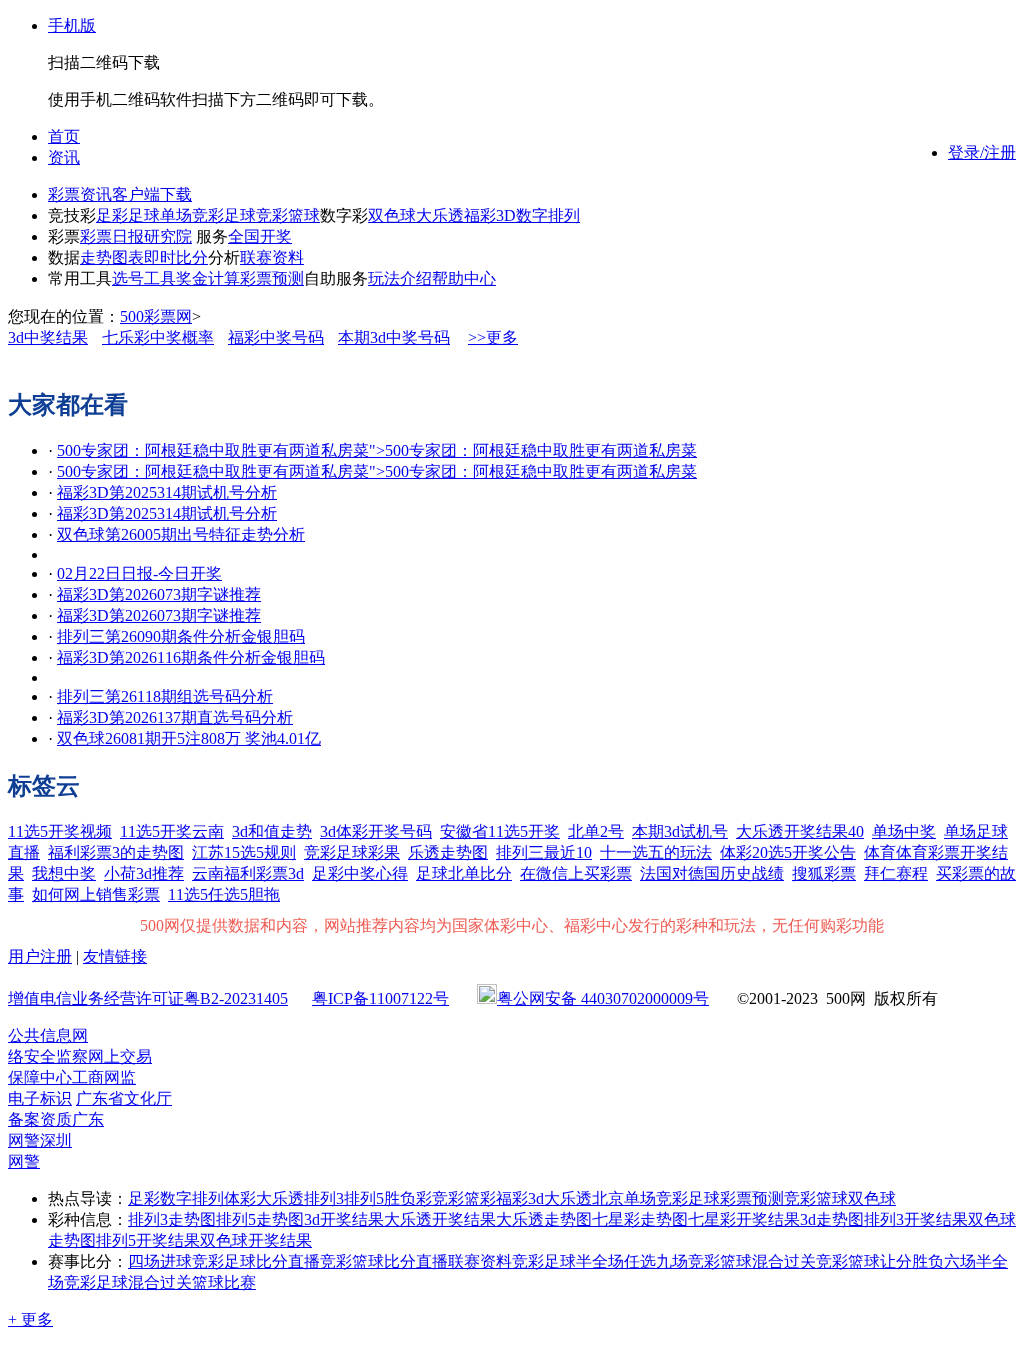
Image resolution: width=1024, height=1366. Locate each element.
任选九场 (656, 1261)
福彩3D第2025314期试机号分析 (167, 492)
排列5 (364, 1198)
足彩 (112, 215)
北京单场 (624, 1198)
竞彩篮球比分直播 (384, 1261)
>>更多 (493, 337)
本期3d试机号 (680, 831)
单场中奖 (904, 831)
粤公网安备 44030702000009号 (603, 998)
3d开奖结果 (344, 1219)
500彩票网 (156, 316)
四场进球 (160, 1261)
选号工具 (144, 278)
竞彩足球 (224, 215)
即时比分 (176, 257)
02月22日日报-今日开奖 (139, 573)
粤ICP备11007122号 (380, 998)
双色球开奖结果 (256, 1240)
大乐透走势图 (544, 1219)
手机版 (72, 25)
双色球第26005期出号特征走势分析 (181, 534)
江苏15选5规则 (244, 852)
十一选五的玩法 (656, 852)
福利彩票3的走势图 (116, 852)
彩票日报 (112, 236)
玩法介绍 (400, 278)
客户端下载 (152, 194)
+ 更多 (30, 1319)
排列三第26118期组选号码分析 (165, 696)
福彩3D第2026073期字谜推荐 (159, 594)
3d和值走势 (272, 831)
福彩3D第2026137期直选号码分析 (175, 717)
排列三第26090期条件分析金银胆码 (181, 636)
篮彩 (480, 1198)
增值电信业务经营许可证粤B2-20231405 (148, 998)
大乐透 (440, 215)
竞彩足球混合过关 (128, 1282)
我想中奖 (64, 873)
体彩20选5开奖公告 (788, 852)
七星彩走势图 (640, 1219)
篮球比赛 (224, 1282)
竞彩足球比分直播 (256, 1261)
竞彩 (448, 1198)
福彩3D (490, 215)
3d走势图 (832, 1219)
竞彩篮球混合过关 (752, 1261)
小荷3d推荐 (144, 873)
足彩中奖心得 (360, 873)
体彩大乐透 (264, 1198)
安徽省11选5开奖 (500, 831)
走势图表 (112, 257)
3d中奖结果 (48, 337)
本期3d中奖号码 (394, 337)
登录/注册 (982, 152)
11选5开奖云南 (172, 831)
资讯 (64, 157)
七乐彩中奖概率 (158, 337)
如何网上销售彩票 (96, 894)
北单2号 (596, 831)
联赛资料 (272, 257)
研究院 (168, 236)
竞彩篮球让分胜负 (880, 1261)
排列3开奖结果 (916, 1219)
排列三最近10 (544, 852)
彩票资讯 (80, 194)
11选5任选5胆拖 (224, 894)
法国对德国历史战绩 (712, 873)
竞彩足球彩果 (352, 852)
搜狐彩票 (824, 873)
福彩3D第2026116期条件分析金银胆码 (191, 657)
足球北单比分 (464, 873)
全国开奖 (260, 236)
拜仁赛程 (896, 873)
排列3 (324, 1198)
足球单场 (160, 215)
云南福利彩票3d (248, 873)
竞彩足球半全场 (568, 1261)
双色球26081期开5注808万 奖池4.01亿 (189, 738)
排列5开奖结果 (148, 1240)
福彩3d (520, 1198)
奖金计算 (208, 278)
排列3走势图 (172, 1219)
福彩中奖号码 (276, 337)
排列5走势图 (260, 1219)
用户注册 (40, 956)
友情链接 (115, 956)
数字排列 (548, 215)
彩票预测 (272, 278)
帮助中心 (464, 278)
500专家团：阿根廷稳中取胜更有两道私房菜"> (377, 450)
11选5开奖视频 (60, 831)
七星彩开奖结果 (744, 1219)
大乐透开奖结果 (440, 1219)
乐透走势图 (448, 852)
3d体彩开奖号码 (376, 831)
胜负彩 (408, 1198)
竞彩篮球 (288, 215)
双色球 (392, 215)
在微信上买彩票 (576, 873)
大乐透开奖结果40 (800, 831)
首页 (64, 136)
